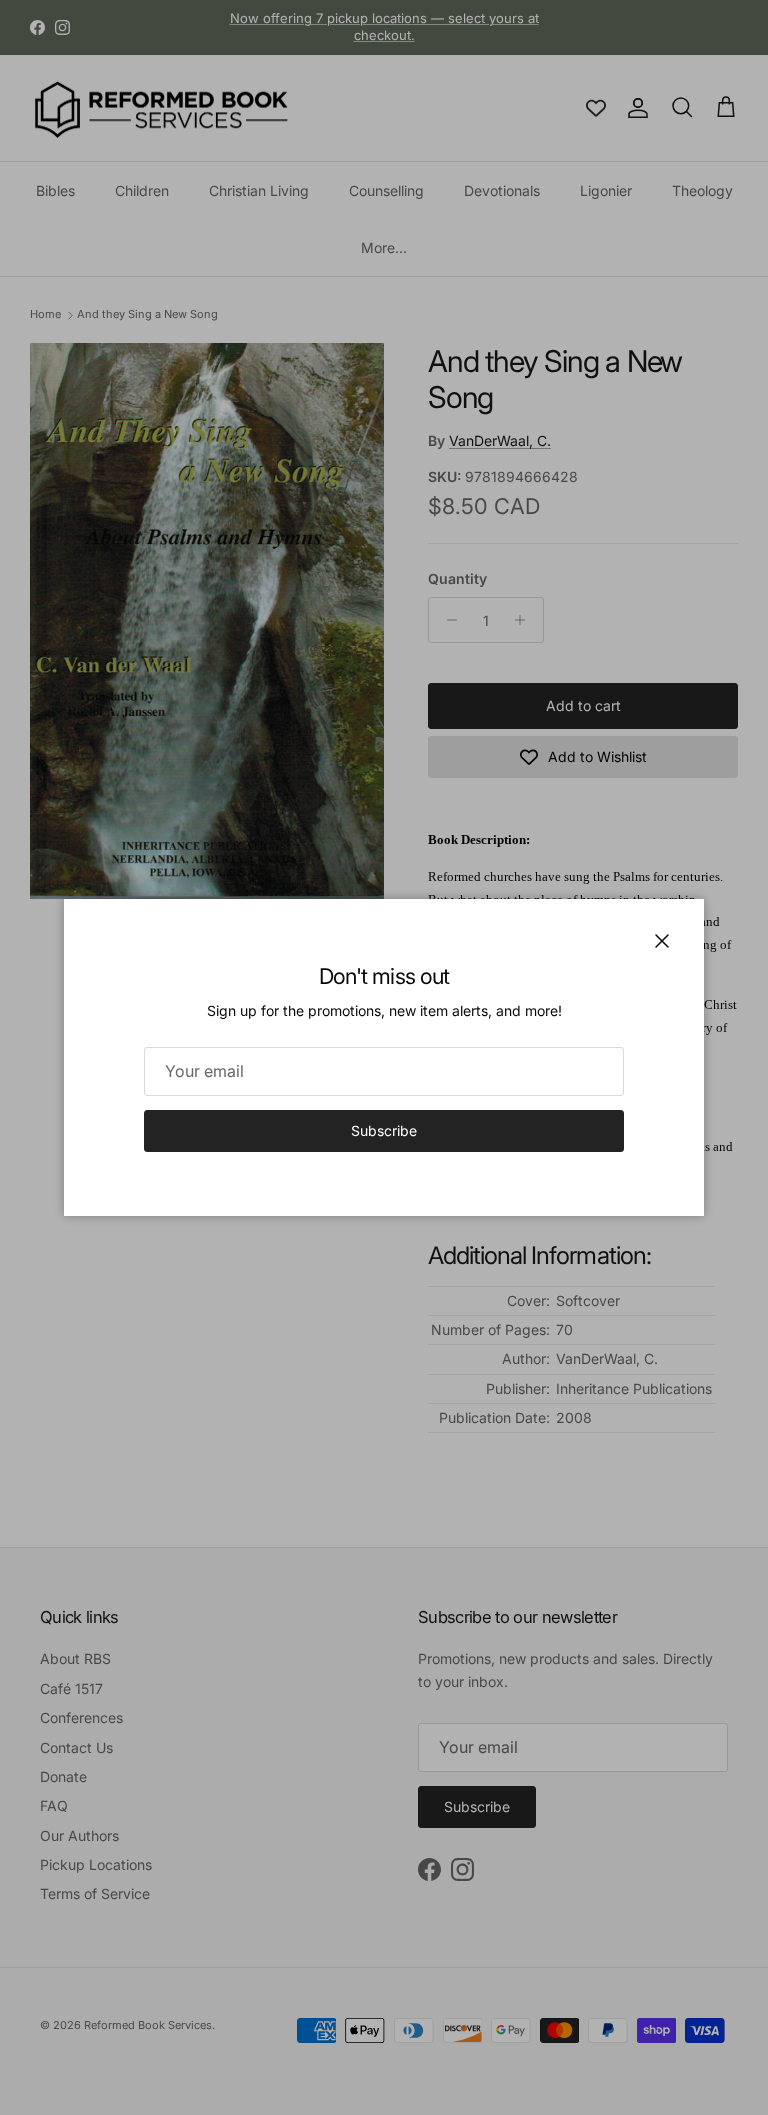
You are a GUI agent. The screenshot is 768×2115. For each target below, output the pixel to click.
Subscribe (384, 1130)
